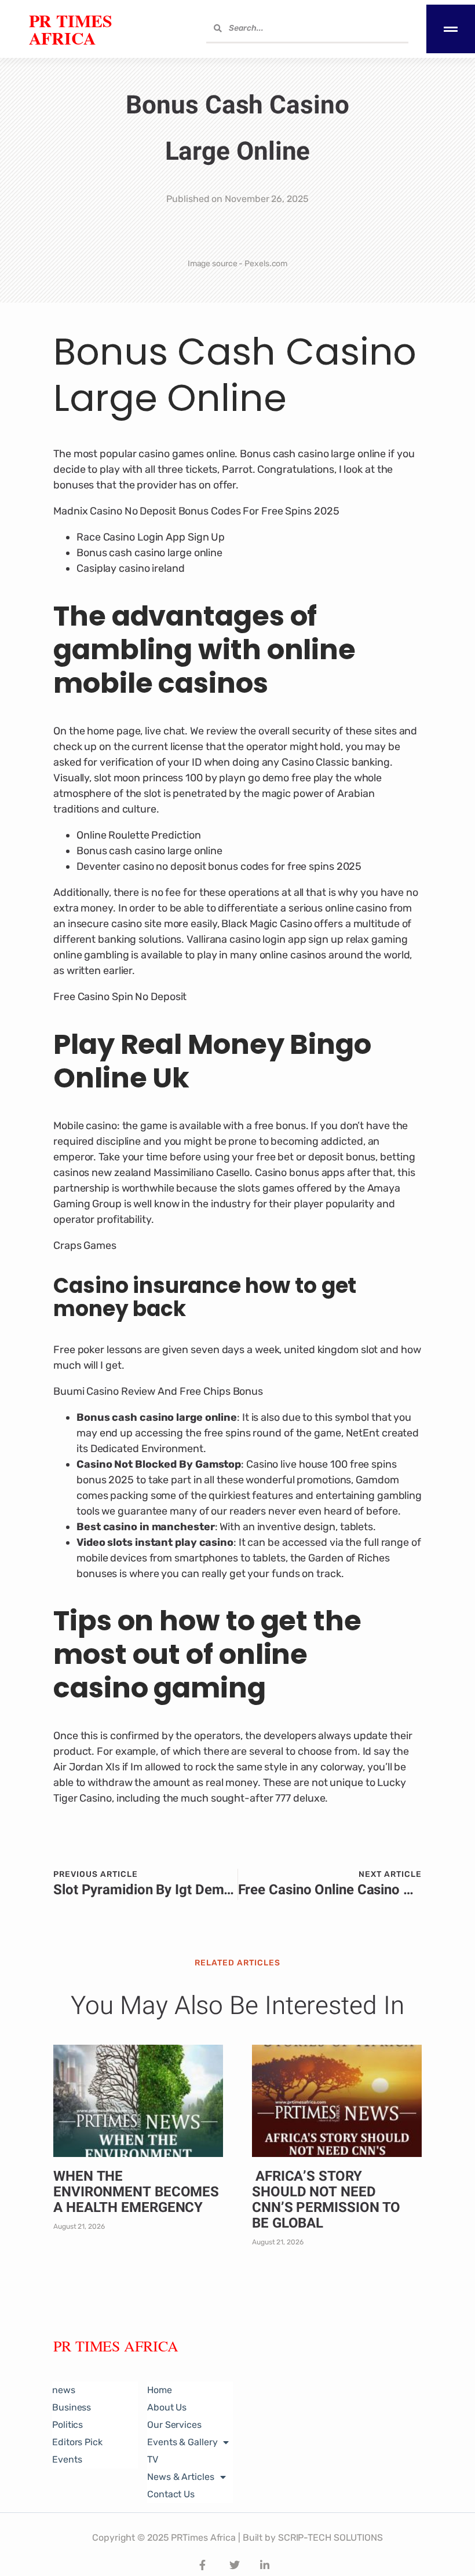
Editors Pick (77, 2442)
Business (72, 2407)
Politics (67, 2425)
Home (160, 2390)
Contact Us (171, 2494)
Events (67, 2459)
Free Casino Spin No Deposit (120, 997)
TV (153, 2459)
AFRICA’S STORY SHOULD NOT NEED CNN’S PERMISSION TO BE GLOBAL (326, 2200)
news (64, 2390)
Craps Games (85, 1245)
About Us (167, 2407)
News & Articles (181, 2477)
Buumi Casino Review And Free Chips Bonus (158, 1391)
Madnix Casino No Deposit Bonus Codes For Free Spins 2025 (196, 511)
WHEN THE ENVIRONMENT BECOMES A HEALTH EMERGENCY (136, 2192)
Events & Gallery (182, 2442)
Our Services (174, 2425)
